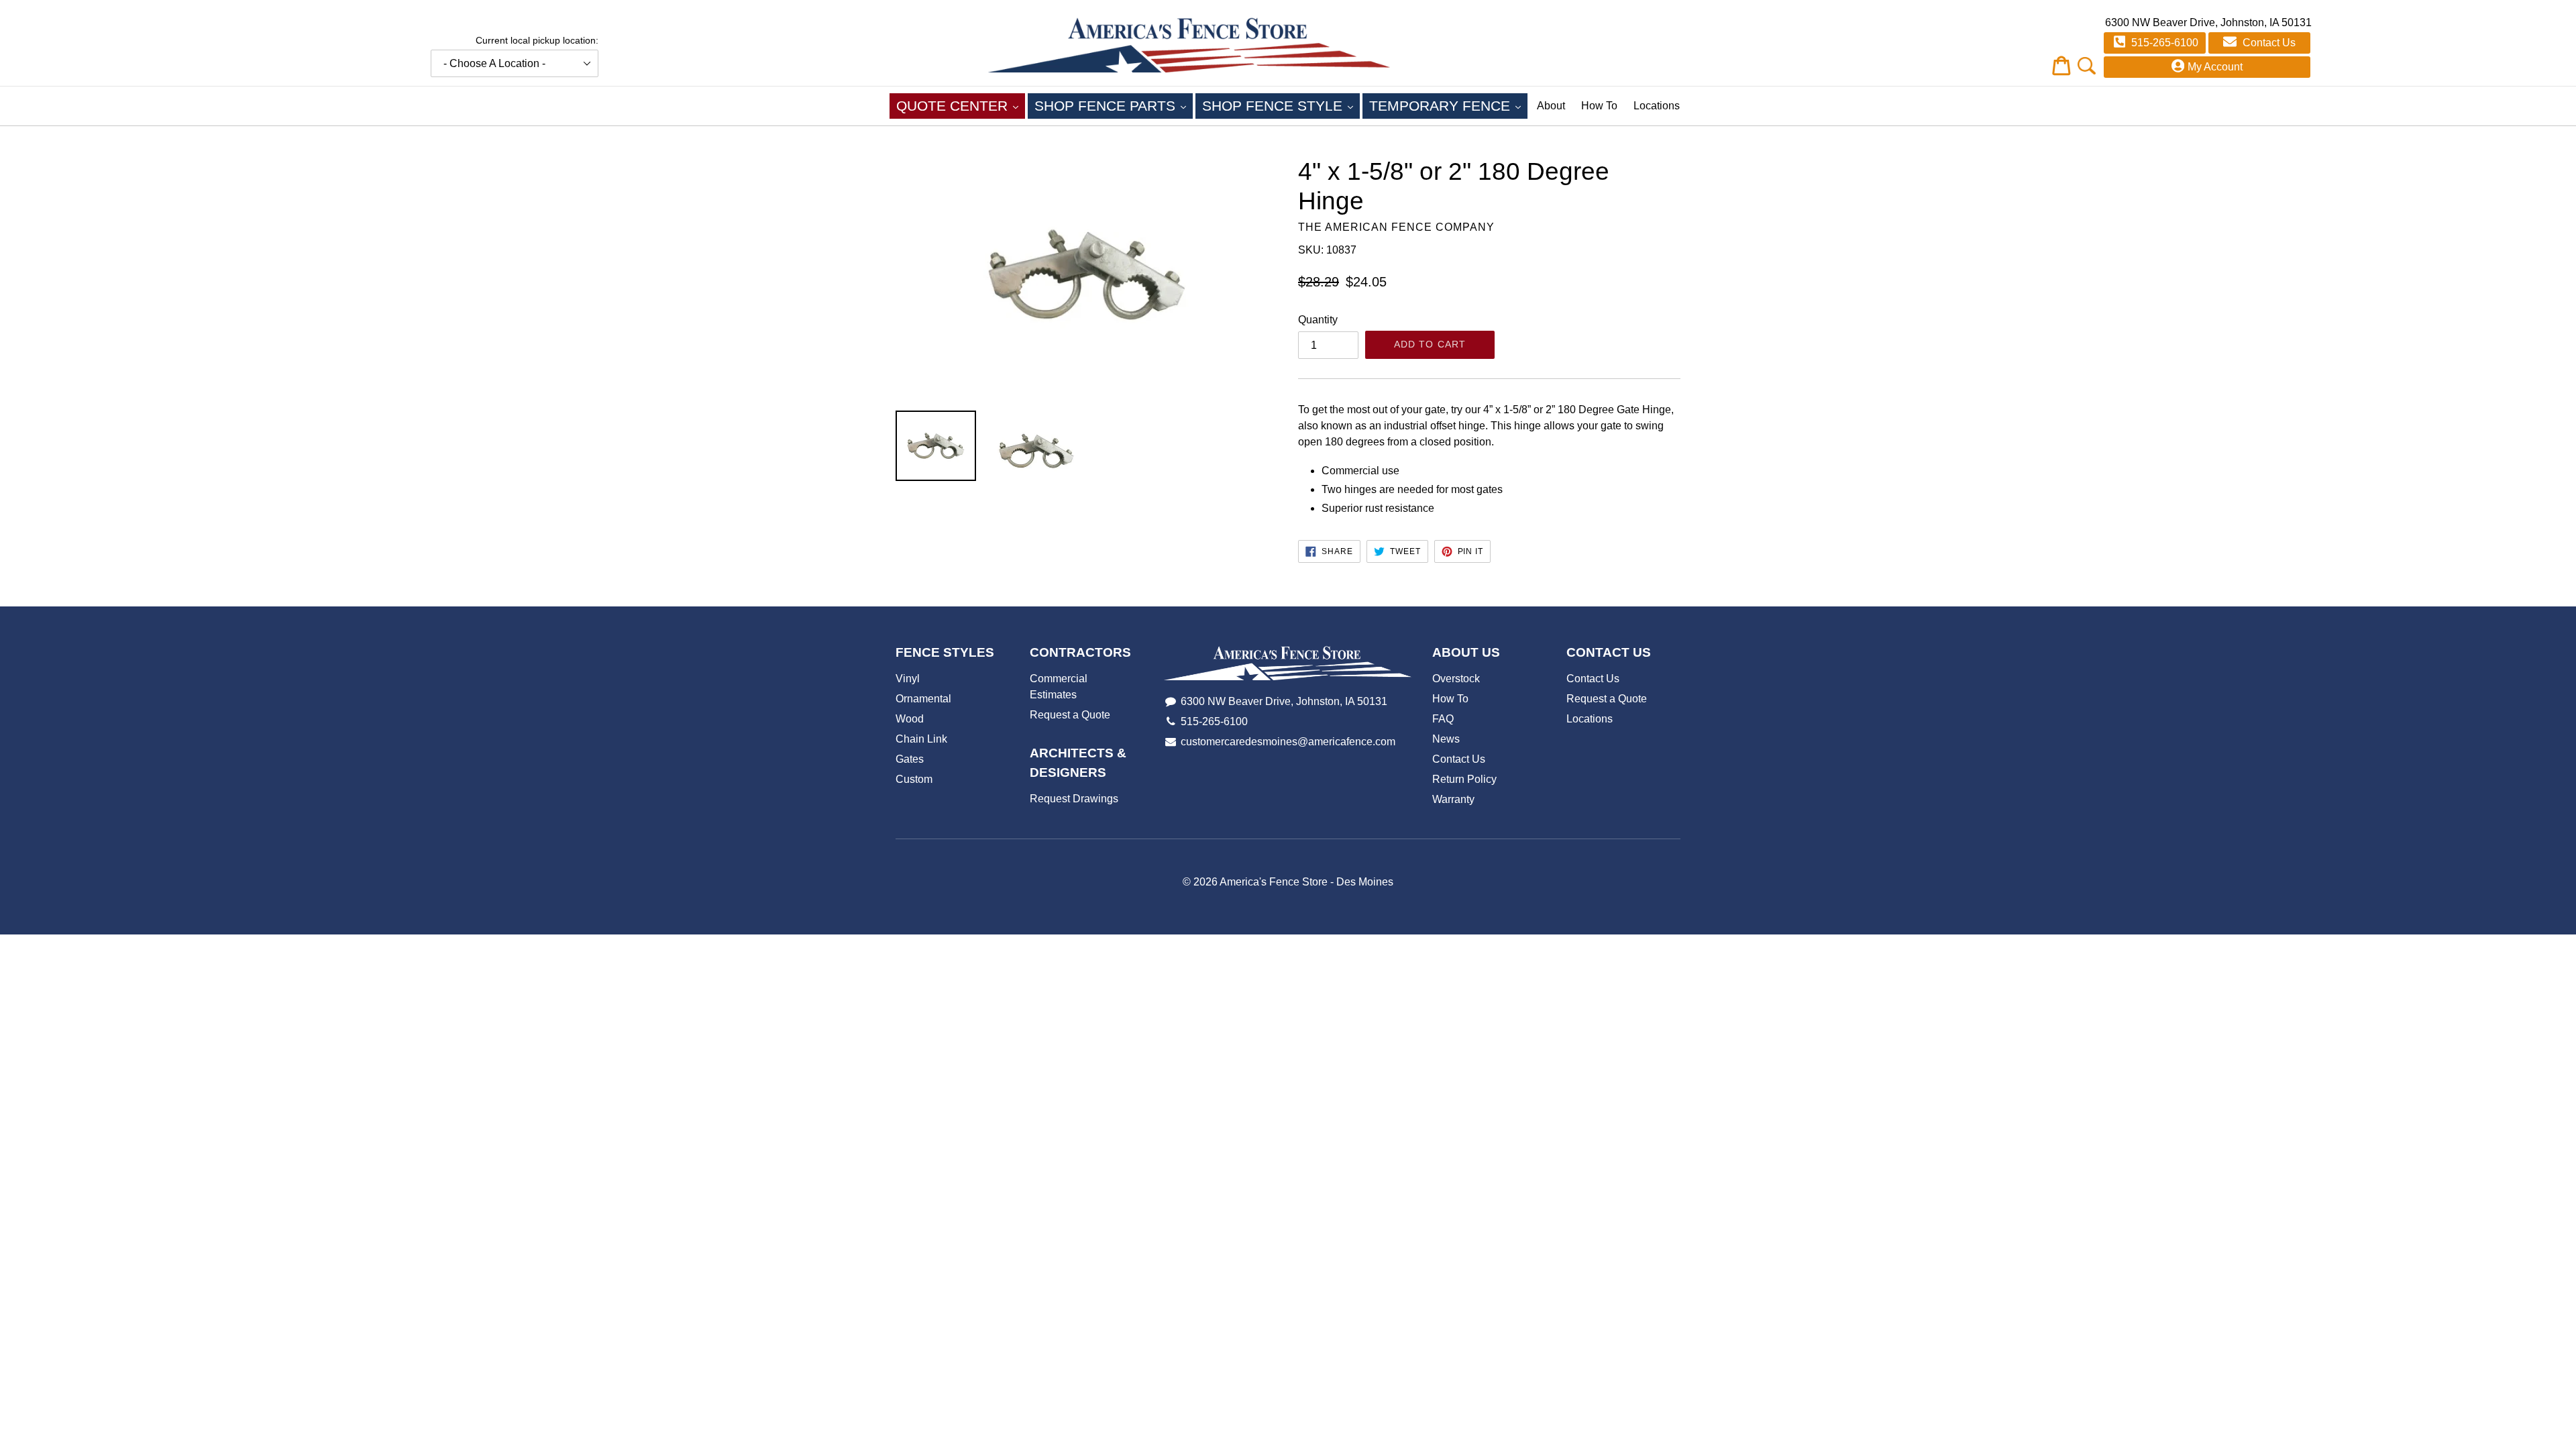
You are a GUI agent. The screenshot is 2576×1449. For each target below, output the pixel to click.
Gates (910, 759)
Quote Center (961, 105)
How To (1599, 106)
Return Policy (1464, 779)
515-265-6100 (2163, 43)
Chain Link (921, 739)
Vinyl (908, 679)
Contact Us (2268, 43)
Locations (1657, 106)
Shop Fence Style (1281, 105)
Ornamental (923, 699)
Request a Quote (1070, 715)
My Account (2215, 67)
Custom (914, 779)
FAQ (1443, 719)
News (1446, 739)
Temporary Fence (1448, 105)
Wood (910, 719)
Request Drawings (1074, 799)
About (1551, 106)
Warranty (1453, 799)
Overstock (1456, 679)
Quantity (1318, 320)
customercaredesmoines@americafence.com (1288, 742)
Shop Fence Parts (1114, 105)
